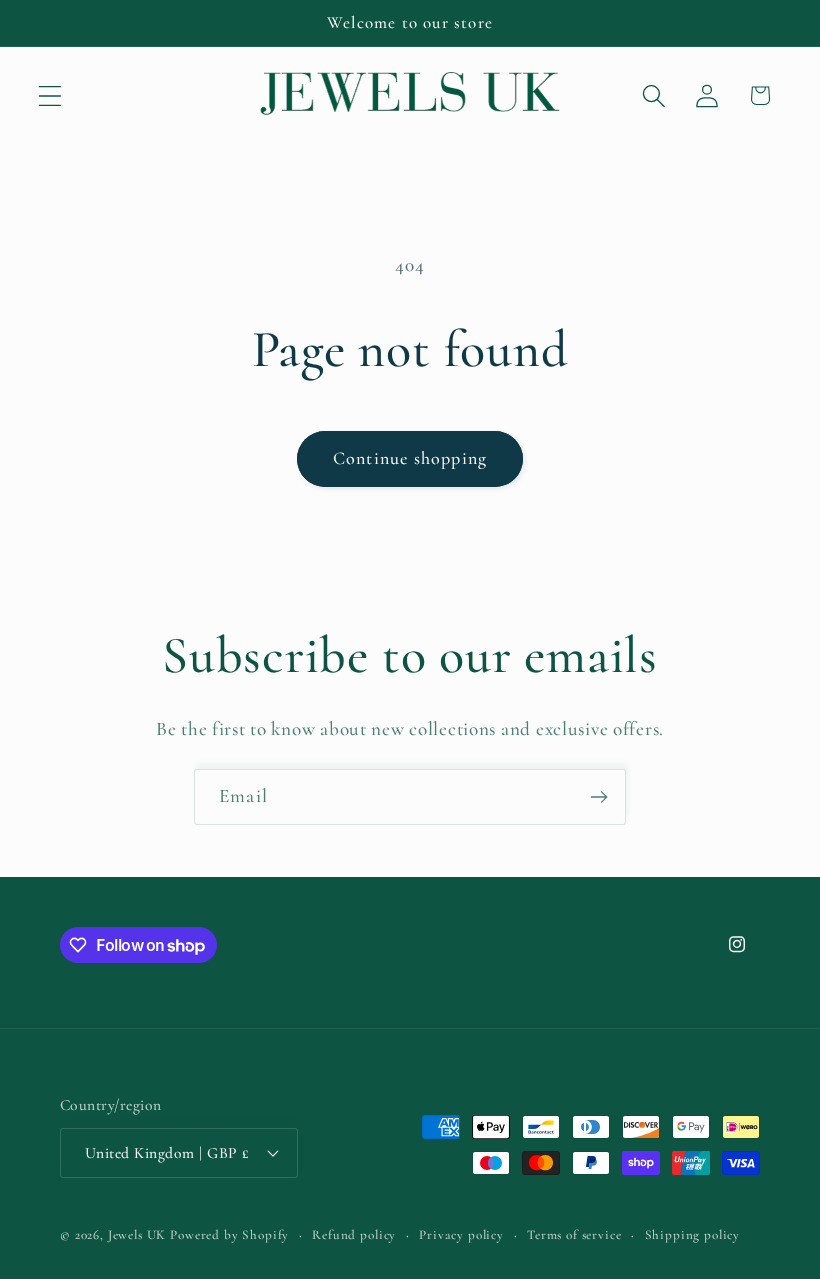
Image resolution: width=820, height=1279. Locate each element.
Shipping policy (693, 1235)
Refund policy (354, 1235)
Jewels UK (137, 1235)
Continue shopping (410, 458)
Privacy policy (461, 1235)
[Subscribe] (598, 797)
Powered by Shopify (229, 1235)
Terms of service (574, 1235)
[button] (50, 95)
